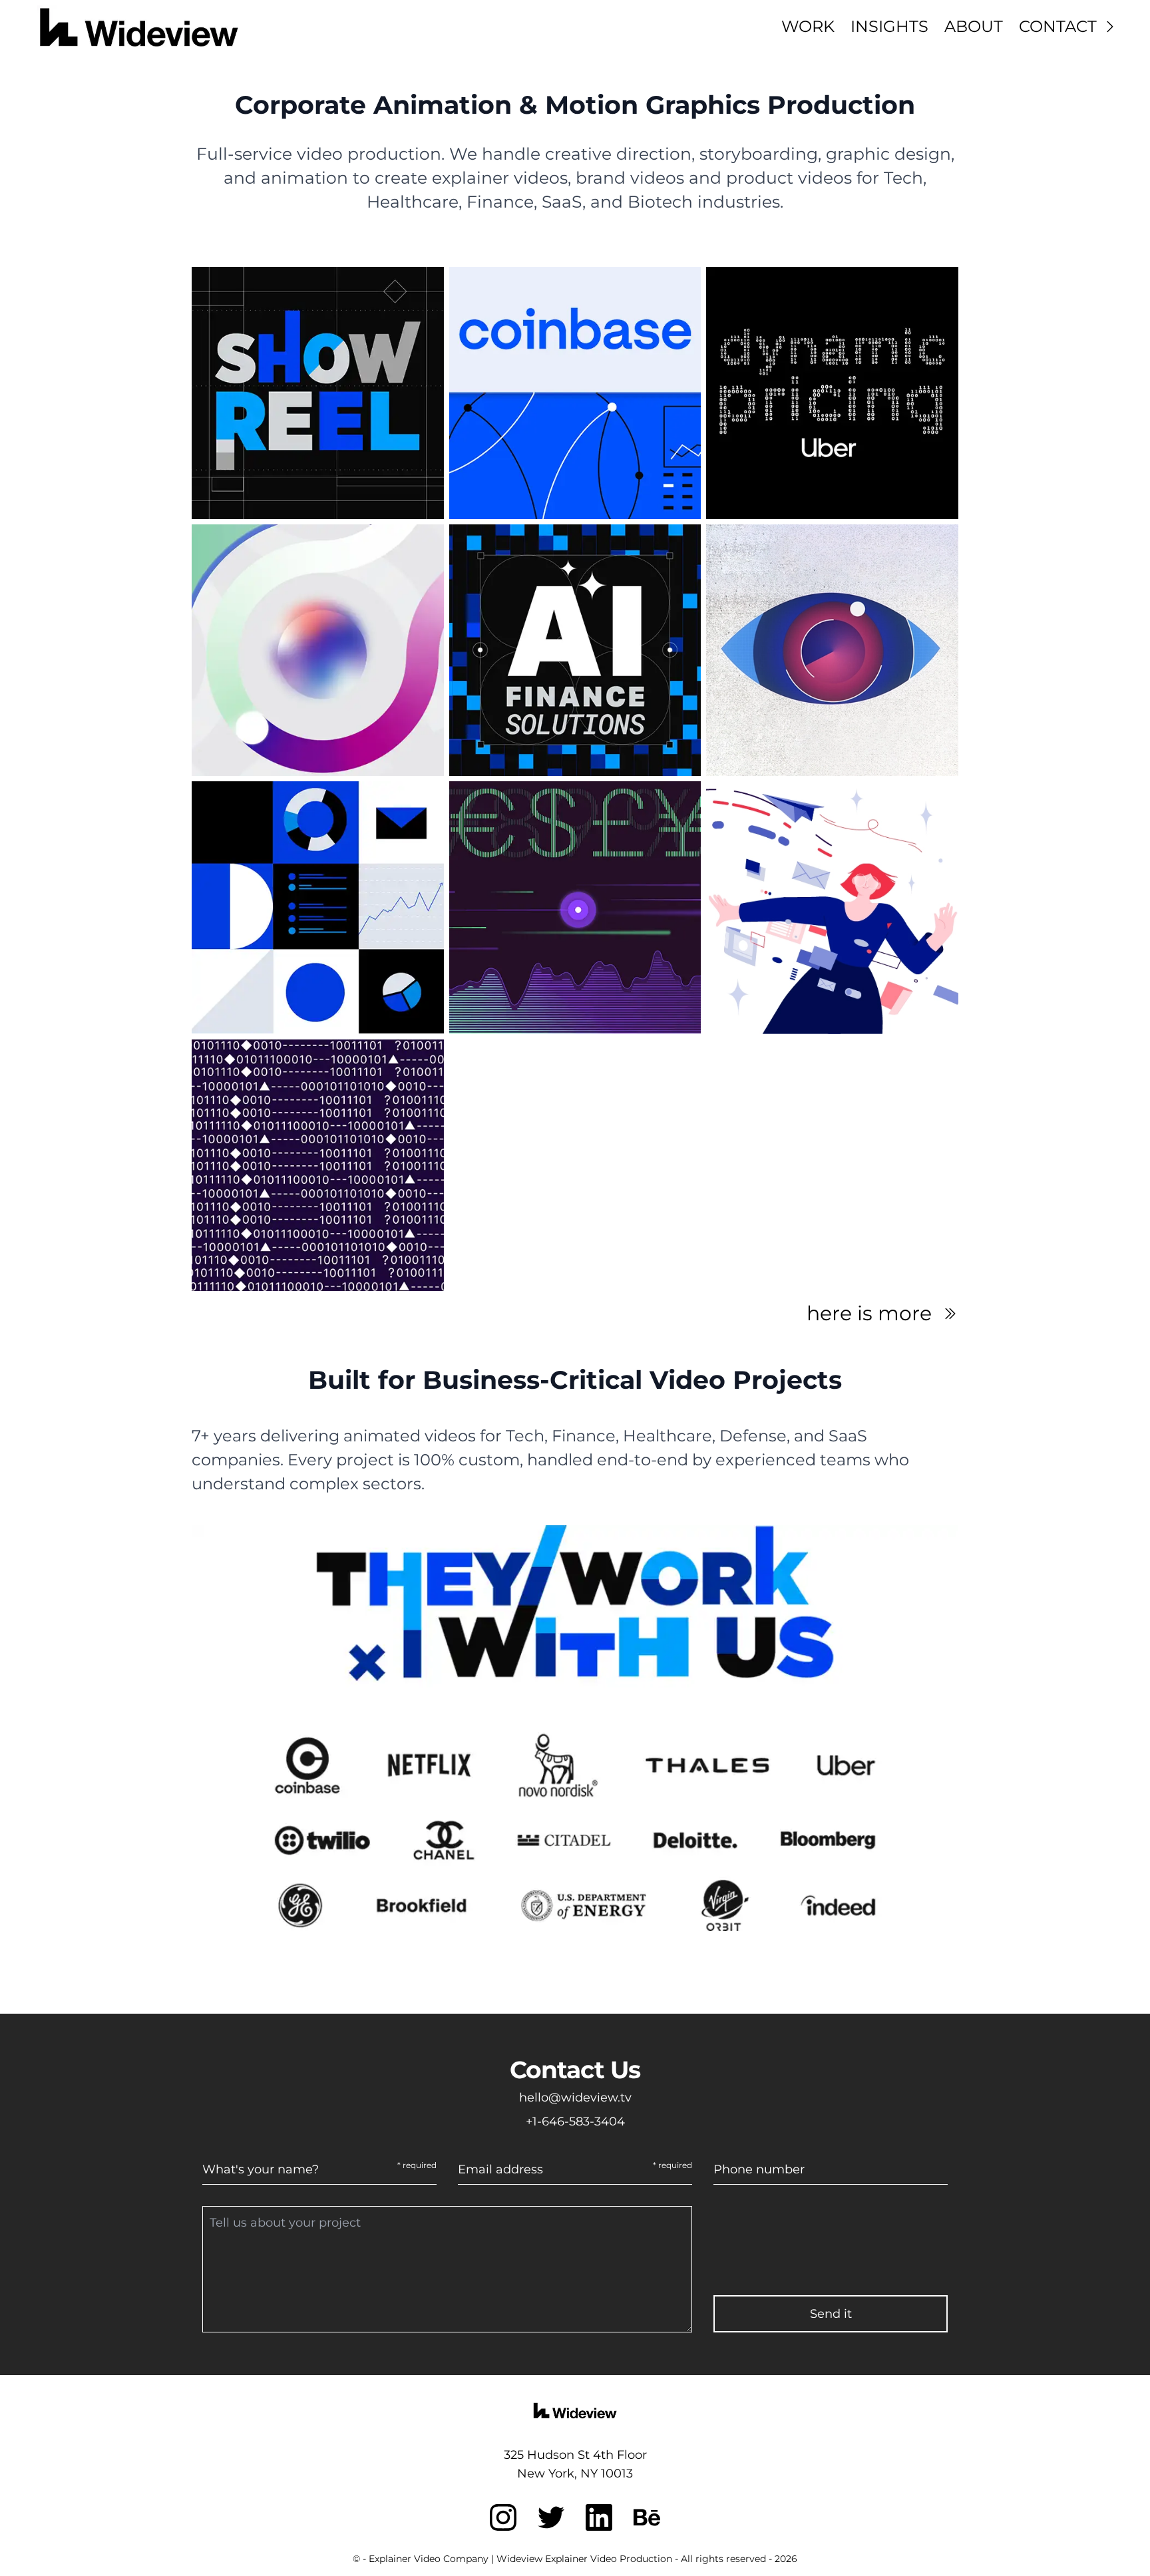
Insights (889, 26)
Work (808, 26)
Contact (1058, 26)
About (974, 26)
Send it (831, 2314)
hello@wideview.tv (575, 2098)
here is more (869, 1314)
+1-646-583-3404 (575, 2121)
